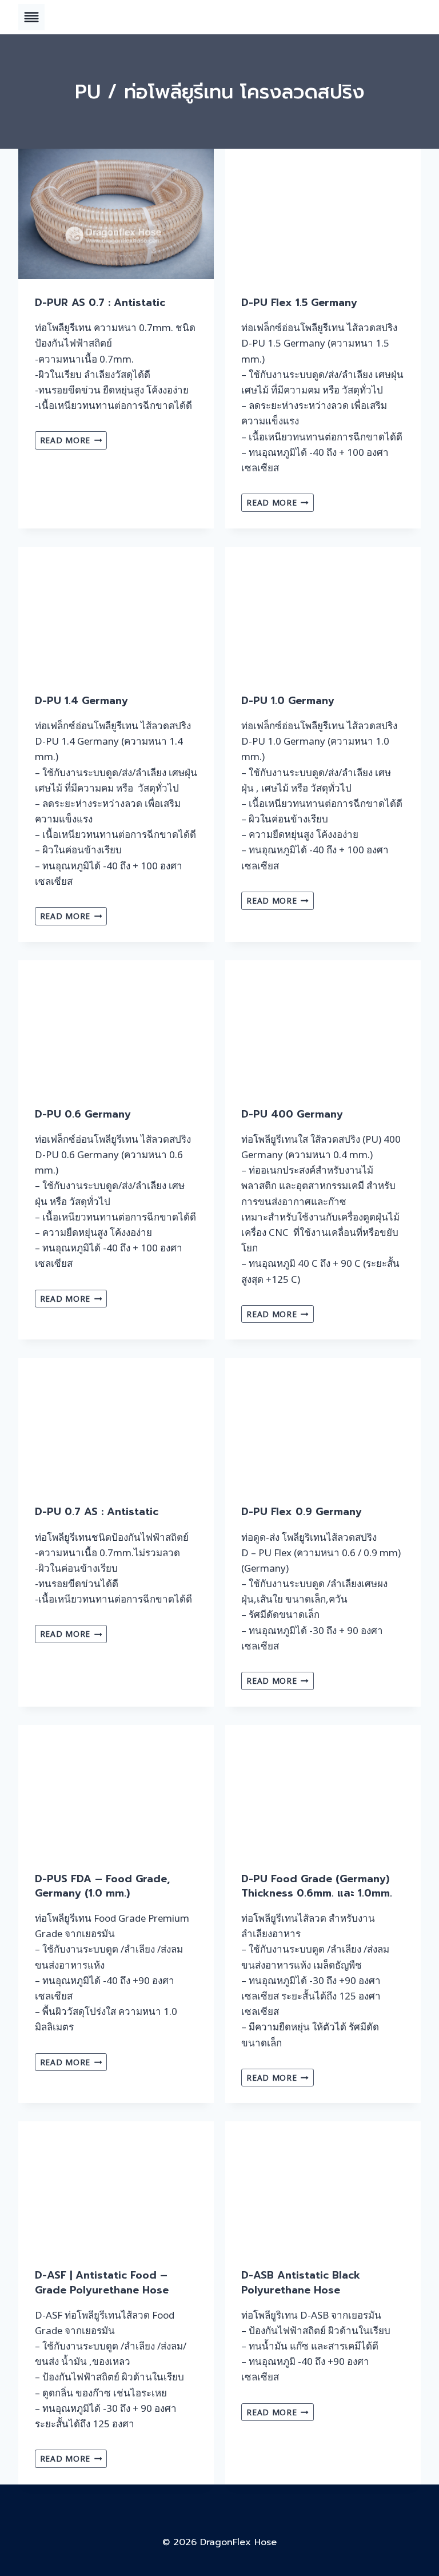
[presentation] (116, 214)
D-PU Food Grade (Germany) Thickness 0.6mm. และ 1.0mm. (317, 1886)
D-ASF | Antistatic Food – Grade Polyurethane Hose (102, 2282)
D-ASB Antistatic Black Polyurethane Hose (301, 2282)
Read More (74, 442)
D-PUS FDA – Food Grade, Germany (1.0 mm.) (102, 1886)
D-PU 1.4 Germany (81, 701)
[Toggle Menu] (31, 17)
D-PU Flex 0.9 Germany (302, 1512)
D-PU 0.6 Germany (83, 1114)
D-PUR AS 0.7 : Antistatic (100, 303)
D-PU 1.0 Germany (288, 701)
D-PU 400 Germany (292, 1114)
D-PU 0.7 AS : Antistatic (97, 1512)
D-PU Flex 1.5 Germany (299, 303)
